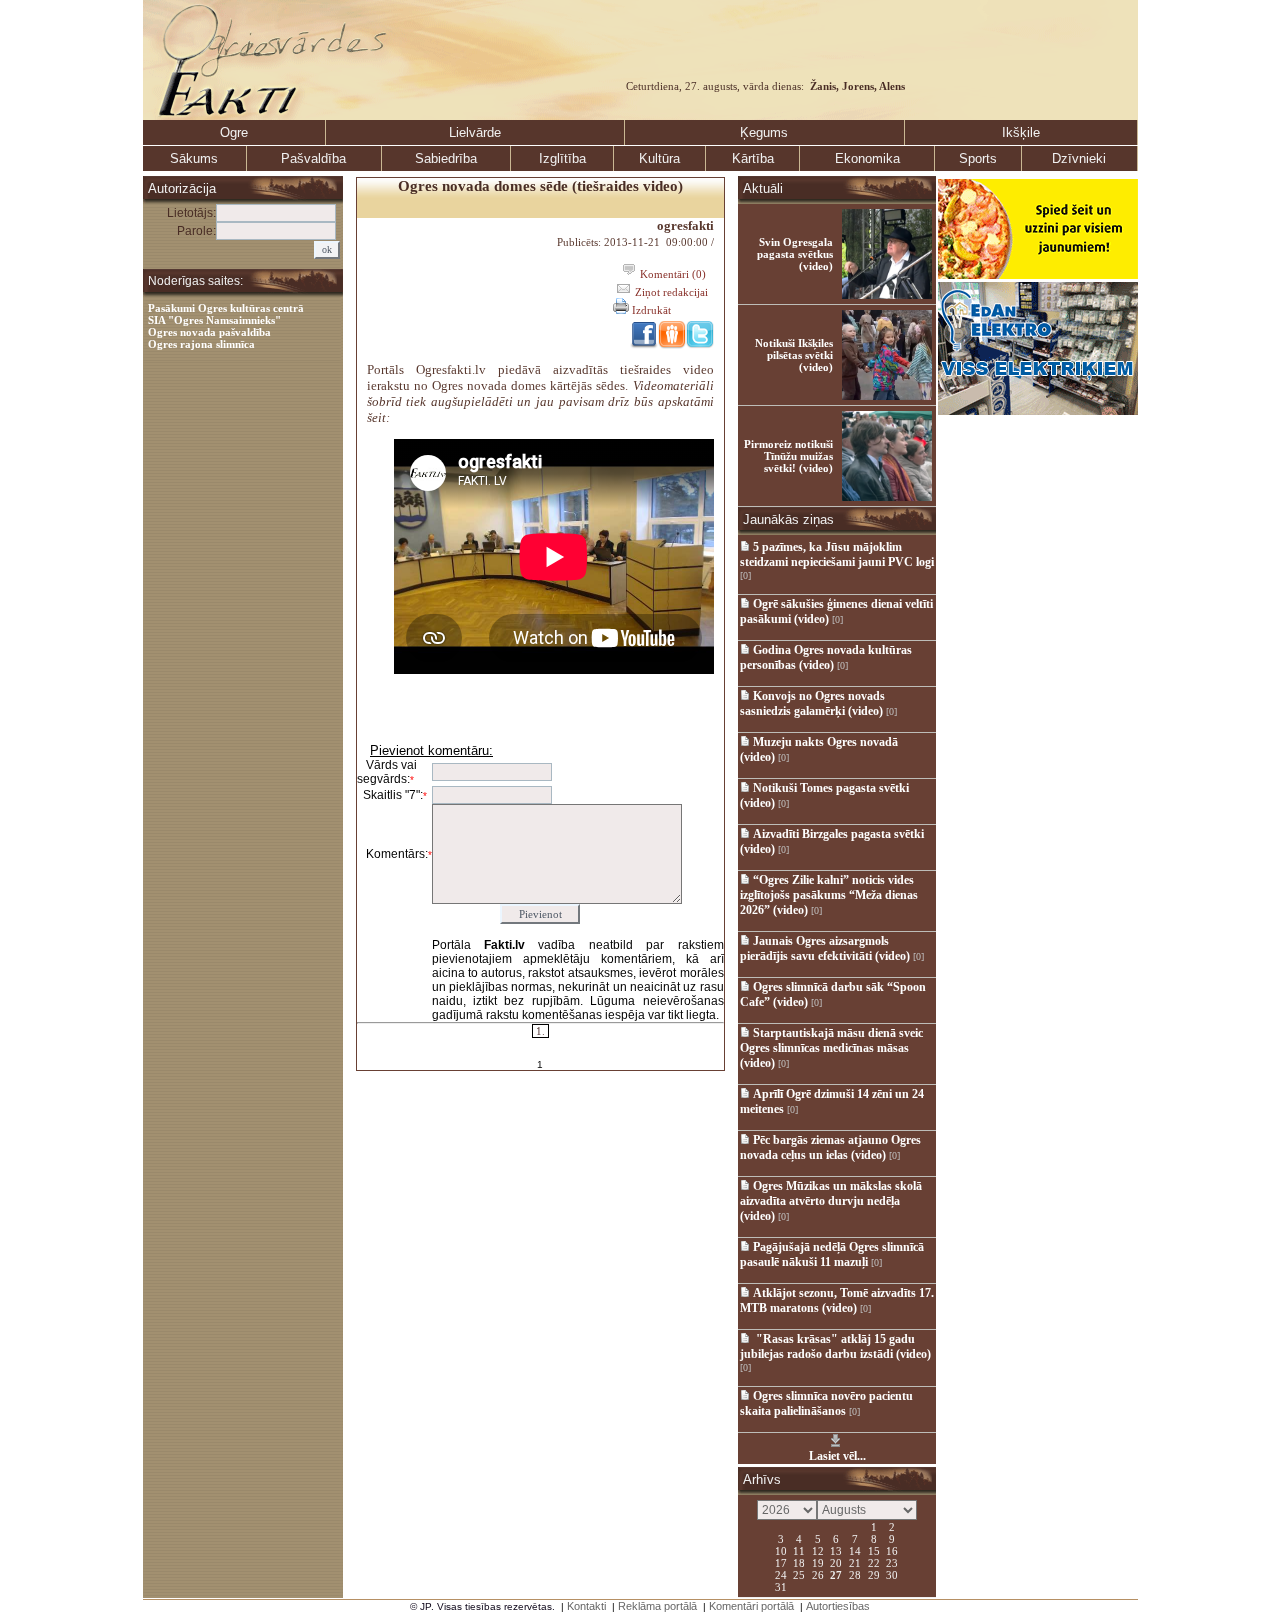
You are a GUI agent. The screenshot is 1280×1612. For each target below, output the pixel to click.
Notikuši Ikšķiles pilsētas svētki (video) (794, 355)
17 (781, 1562)
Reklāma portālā (657, 1606)
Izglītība (562, 158)
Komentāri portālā (751, 1606)
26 (818, 1574)
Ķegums (764, 132)
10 (781, 1550)
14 (855, 1550)
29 (874, 1574)
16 (892, 1550)
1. (540, 1031)
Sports (978, 158)
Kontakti (586, 1606)
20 (836, 1562)
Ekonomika (867, 158)
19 (818, 1562)
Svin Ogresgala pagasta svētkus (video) (795, 254)
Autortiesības (838, 1606)
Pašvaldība (313, 158)
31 (781, 1586)
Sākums (194, 158)
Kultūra (659, 158)
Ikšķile (1021, 132)
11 (799, 1550)
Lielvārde (475, 132)
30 (892, 1574)
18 (799, 1562)
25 (799, 1574)
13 (836, 1550)
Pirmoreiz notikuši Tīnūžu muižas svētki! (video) (788, 456)
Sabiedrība (446, 158)
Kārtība (753, 158)
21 (855, 1562)
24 (781, 1574)
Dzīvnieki (1079, 158)
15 (874, 1550)
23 (892, 1562)
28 (855, 1574)
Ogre (234, 132)
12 (818, 1550)
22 (874, 1562)
